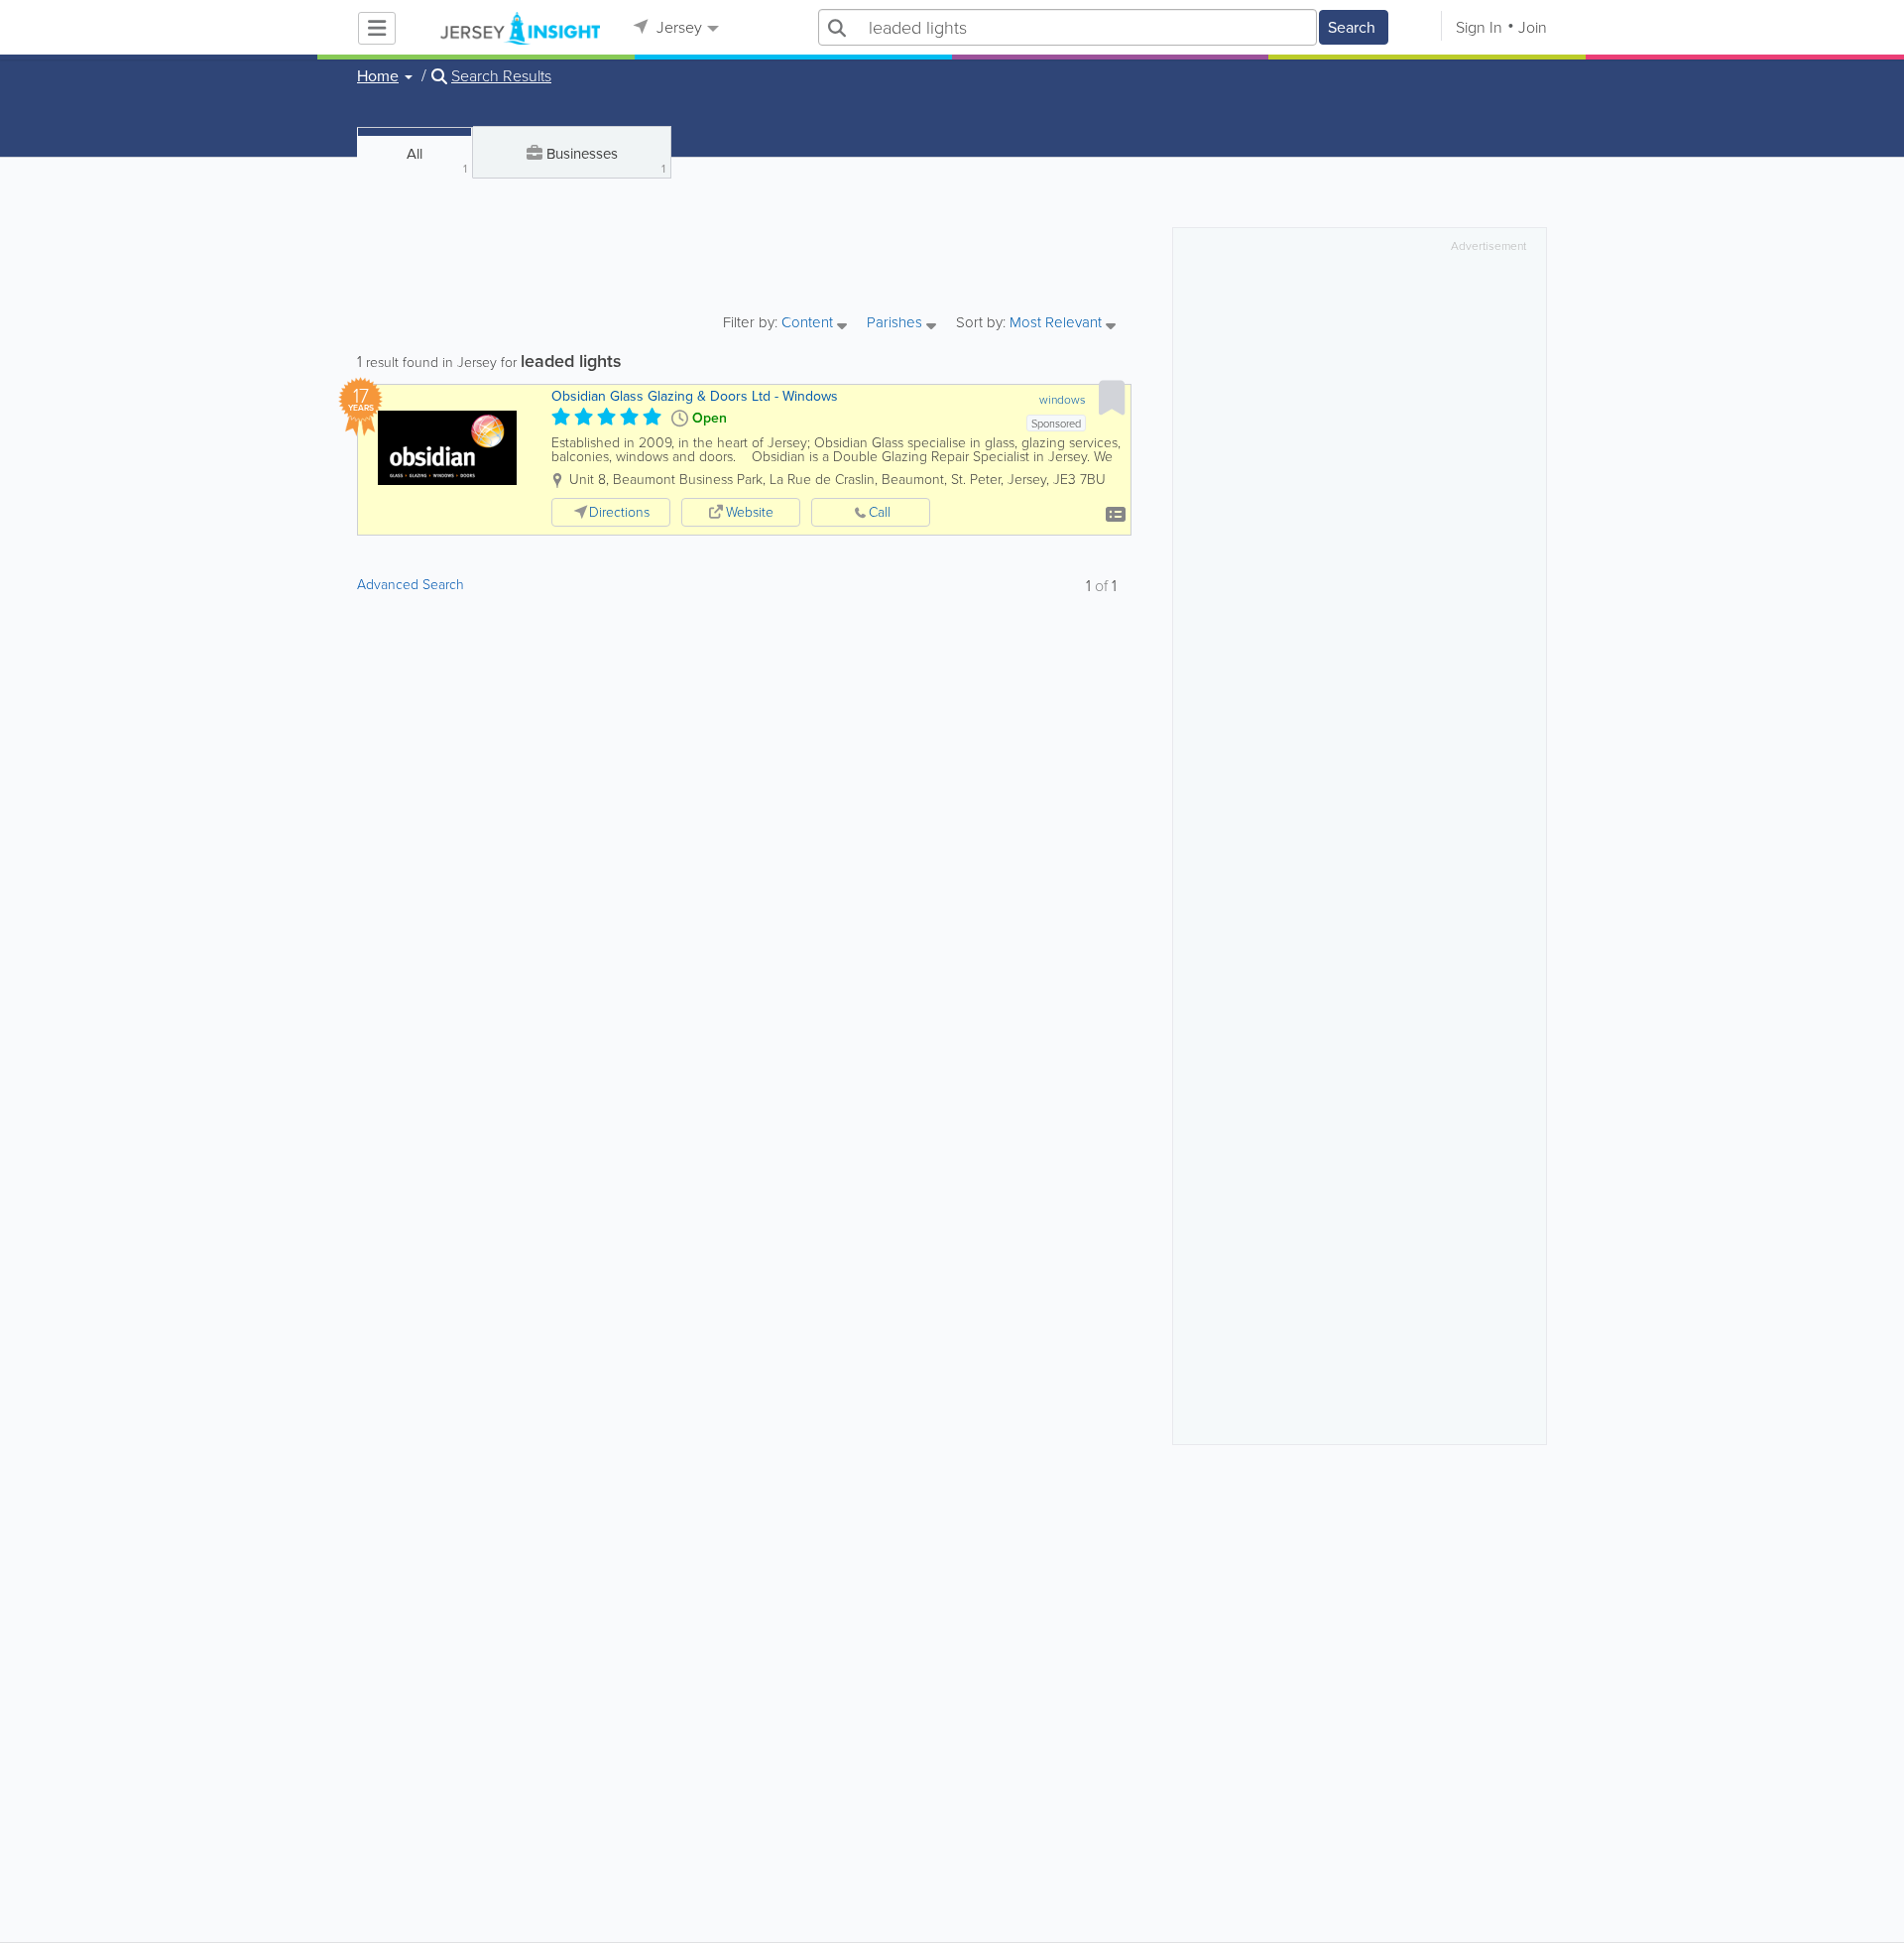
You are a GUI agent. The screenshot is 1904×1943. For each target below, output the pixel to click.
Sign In (1479, 27)
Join (1533, 27)
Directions (619, 512)
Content (809, 324)
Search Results (501, 76)
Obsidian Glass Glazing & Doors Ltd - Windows (695, 396)
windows (1063, 400)
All (437, 160)
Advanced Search (411, 585)
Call (880, 512)
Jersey (677, 27)
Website (750, 512)
